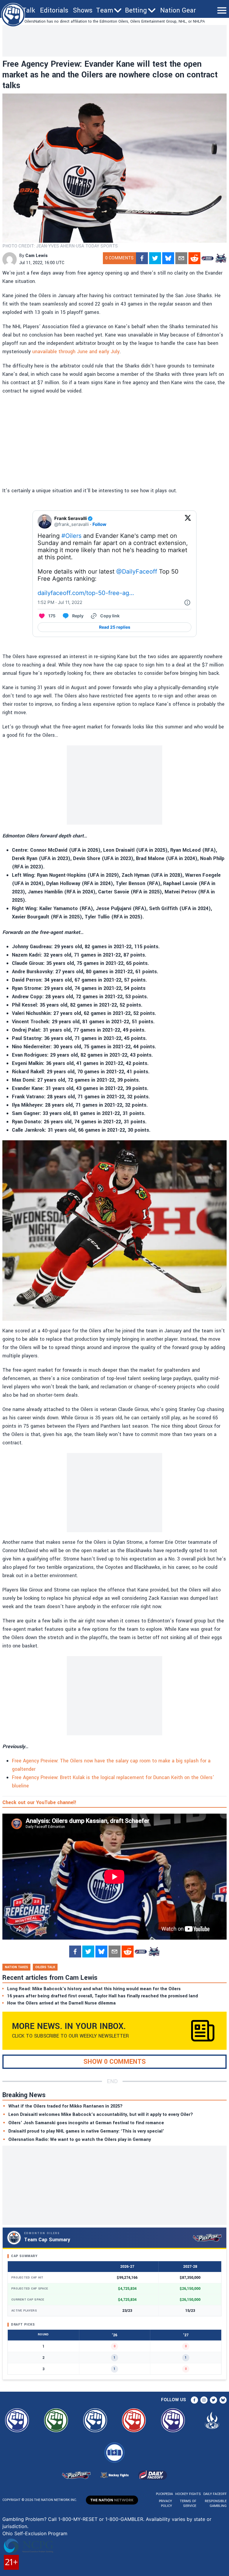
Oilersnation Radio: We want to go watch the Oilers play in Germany (80, 2140)
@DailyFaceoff (137, 571)
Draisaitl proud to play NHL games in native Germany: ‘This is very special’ (86, 2131)
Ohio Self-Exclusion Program (35, 2533)
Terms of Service (188, 2503)
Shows (83, 10)
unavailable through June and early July (76, 352)
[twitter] (155, 258)
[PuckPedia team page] (221, 258)
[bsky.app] (168, 258)
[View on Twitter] (188, 521)
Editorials (54, 10)
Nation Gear (178, 10)
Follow (99, 524)
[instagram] (204, 2400)
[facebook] (142, 258)
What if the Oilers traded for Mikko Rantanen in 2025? (65, 2106)
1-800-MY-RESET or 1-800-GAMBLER (101, 2519)
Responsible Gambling (216, 2503)
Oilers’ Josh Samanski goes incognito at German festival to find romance (86, 2123)
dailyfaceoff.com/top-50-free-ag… (86, 593)
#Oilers (71, 536)
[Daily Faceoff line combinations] (208, 258)
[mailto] (181, 258)
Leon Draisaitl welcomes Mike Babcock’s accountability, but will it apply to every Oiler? (101, 2115)
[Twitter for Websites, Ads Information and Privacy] (187, 602)
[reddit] (194, 258)
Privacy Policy (165, 2503)
